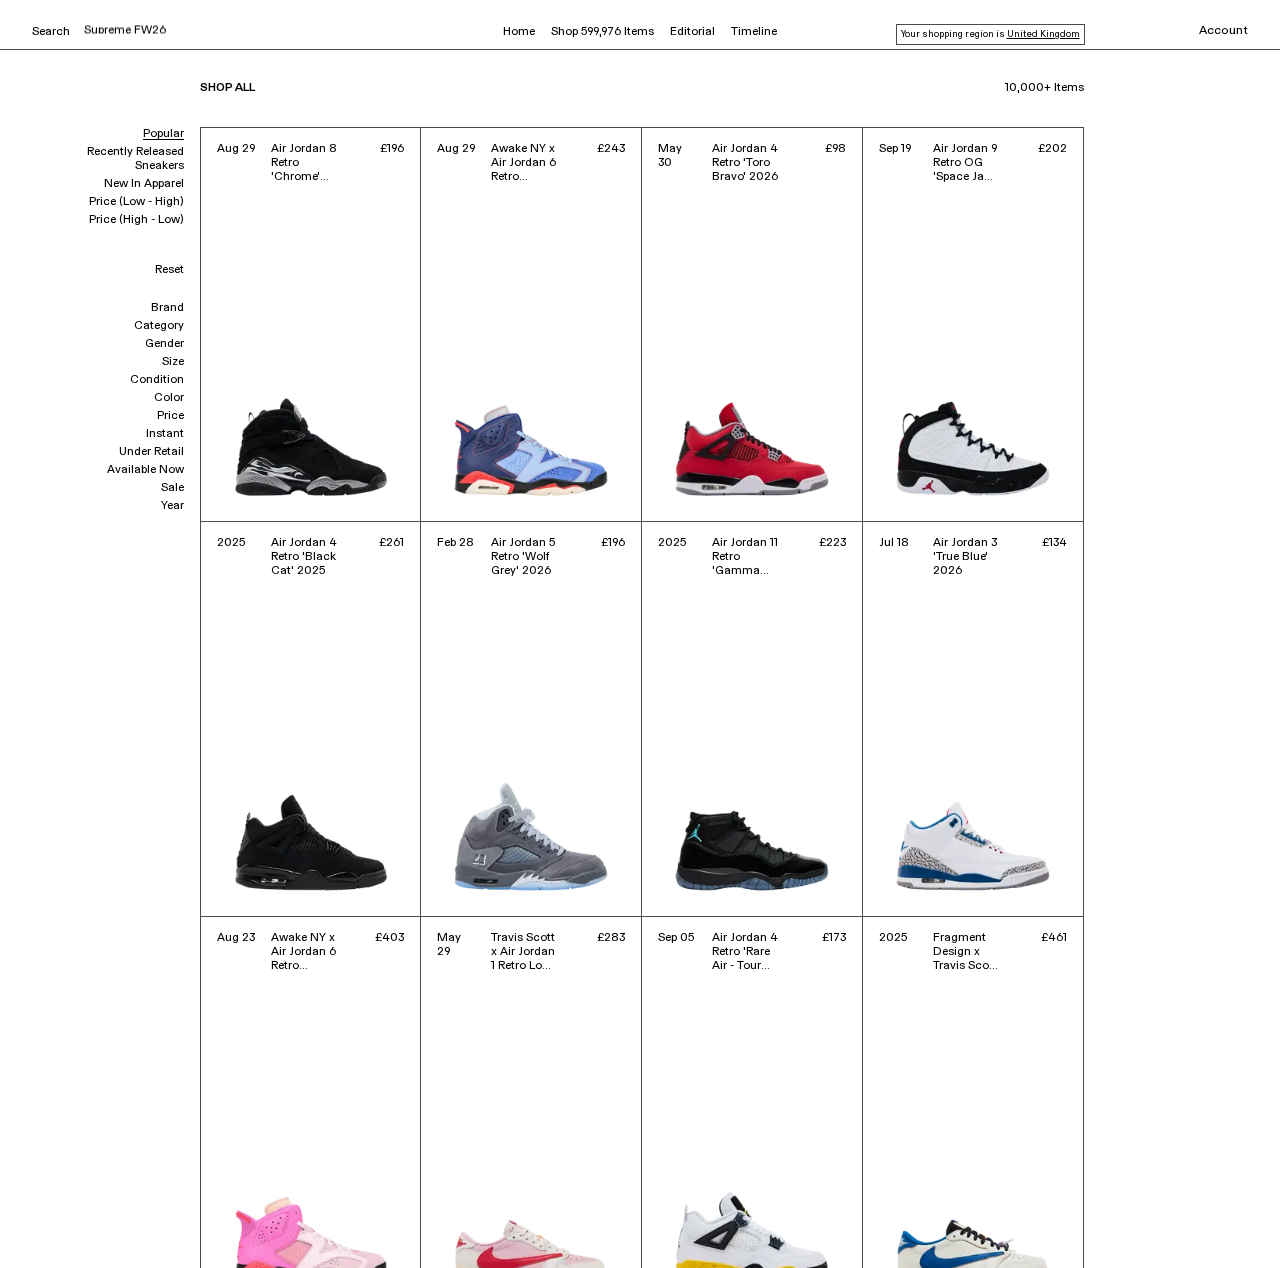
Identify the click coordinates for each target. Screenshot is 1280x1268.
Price (170, 416)
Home (519, 32)
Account (1223, 31)
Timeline (754, 32)
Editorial (692, 32)
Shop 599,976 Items (602, 32)
